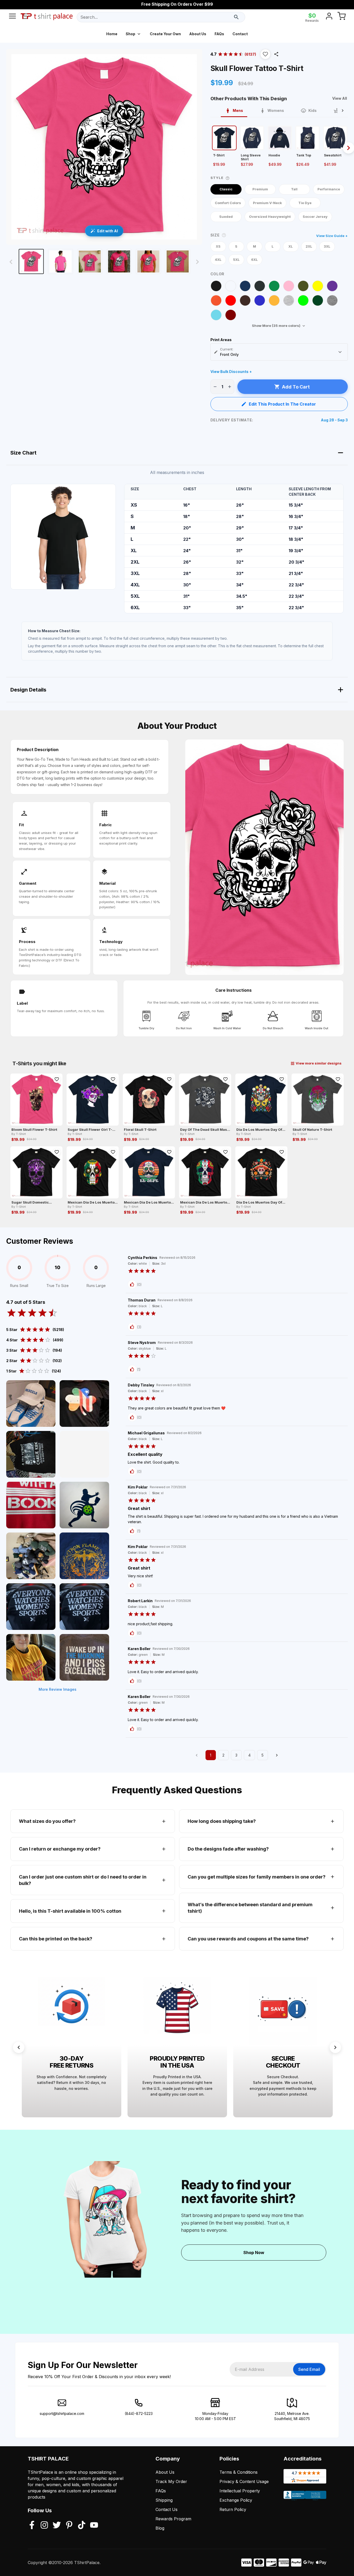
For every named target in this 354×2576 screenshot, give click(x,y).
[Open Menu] (12, 17)
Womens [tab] (276, 110)
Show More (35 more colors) (276, 326)
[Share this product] (276, 54)
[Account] (329, 17)
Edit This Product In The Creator (282, 404)
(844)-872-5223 (139, 2413)
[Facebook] (32, 2525)
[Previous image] (11, 262)
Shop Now (254, 2253)
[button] (265, 54)
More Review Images (58, 1689)
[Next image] (197, 262)
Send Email (309, 2369)
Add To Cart (296, 387)
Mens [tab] (238, 110)
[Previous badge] (19, 2047)
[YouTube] (94, 2525)
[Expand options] (340, 352)
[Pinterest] (69, 2525)
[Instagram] (44, 2525)
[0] (342, 17)
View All (340, 98)
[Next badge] (335, 2047)
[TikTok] (82, 2525)
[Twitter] (57, 2525)
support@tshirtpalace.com (62, 2413)
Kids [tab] (313, 110)
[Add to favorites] (57, 1079)
